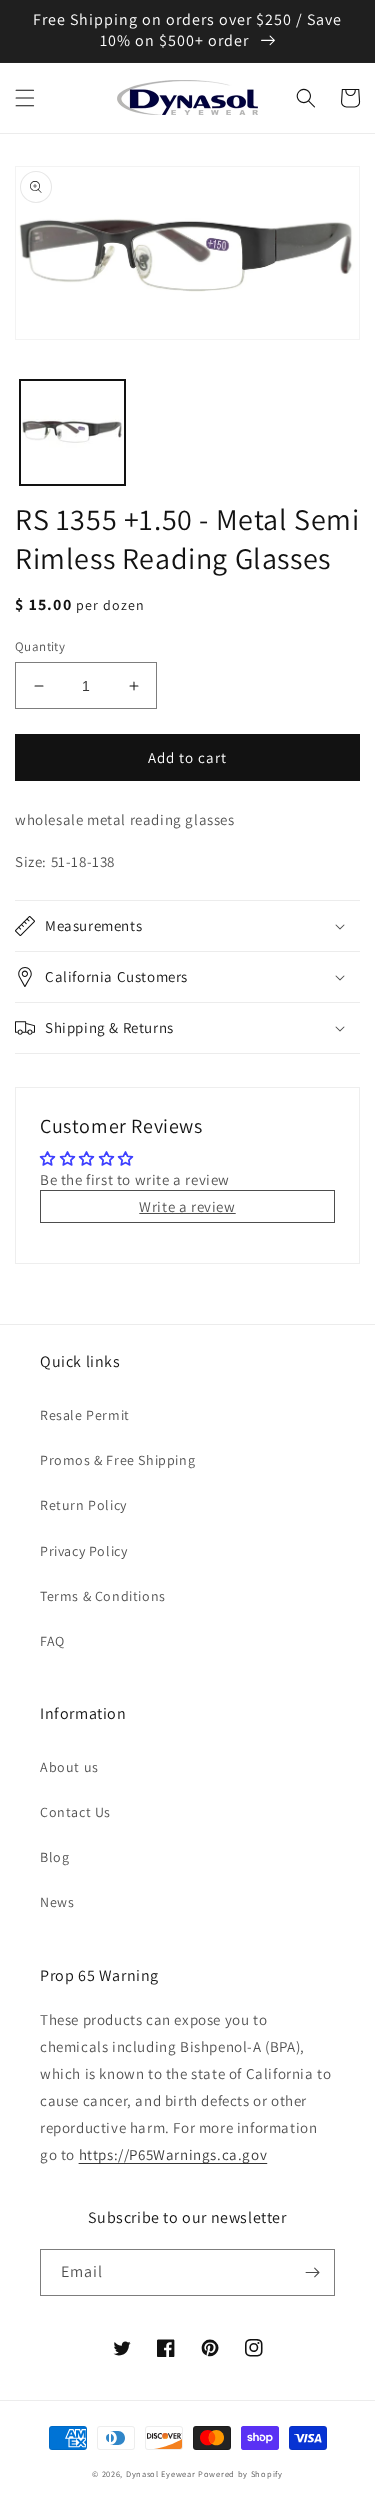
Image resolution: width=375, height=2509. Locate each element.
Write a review (187, 1206)
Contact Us (75, 1812)
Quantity (40, 646)
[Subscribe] (312, 2272)
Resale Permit (85, 1415)
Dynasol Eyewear (161, 2473)
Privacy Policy (83, 1551)
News (57, 1902)
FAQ (52, 1641)
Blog (54, 1857)
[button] (25, 98)
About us (69, 1767)
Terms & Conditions (103, 1596)
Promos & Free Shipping (117, 1460)
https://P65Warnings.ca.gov (173, 2154)
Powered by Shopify (240, 2473)
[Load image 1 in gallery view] (72, 432)
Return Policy (83, 1505)
